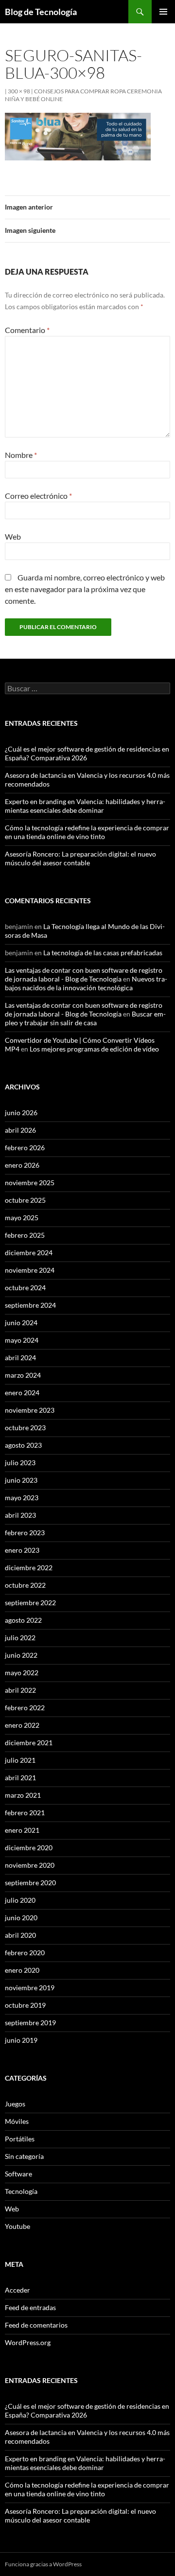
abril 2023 (20, 1515)
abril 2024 (20, 1358)
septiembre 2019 (30, 2023)
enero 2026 (22, 1165)
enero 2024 (22, 1393)
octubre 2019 (25, 2005)
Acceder (17, 2290)
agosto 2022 (23, 1620)
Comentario (27, 330)
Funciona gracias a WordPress (43, 2564)
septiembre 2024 (30, 1305)
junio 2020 (21, 1918)
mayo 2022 (22, 1673)
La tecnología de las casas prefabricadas (103, 953)
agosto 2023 (23, 1445)
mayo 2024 (22, 1340)
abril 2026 (20, 1130)
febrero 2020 (25, 1953)
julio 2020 (20, 1900)
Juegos (15, 2104)
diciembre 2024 (29, 1253)
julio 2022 (20, 1638)
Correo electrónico (38, 496)
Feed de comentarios (36, 2325)
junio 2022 (21, 1655)
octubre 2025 (25, 1200)
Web (13, 536)
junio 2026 (21, 1113)
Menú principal (163, 12)
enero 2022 (22, 1725)
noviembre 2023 (30, 1410)
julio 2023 (20, 1463)
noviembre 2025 (30, 1183)
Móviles (17, 2121)
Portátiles (20, 2139)
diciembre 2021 (29, 1743)
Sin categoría (24, 2156)
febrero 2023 (25, 1533)
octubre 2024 (25, 1288)
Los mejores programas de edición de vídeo (94, 1049)
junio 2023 (21, 1480)
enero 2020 (22, 1970)
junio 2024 (21, 1323)
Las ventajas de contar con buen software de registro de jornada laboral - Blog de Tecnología (84, 974)
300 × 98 (19, 91)
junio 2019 (21, 2040)
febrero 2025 (25, 1235)
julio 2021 (20, 1760)
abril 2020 (20, 1935)
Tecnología (21, 2191)
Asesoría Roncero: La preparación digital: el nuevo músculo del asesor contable (80, 858)
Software (18, 2174)
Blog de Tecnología (41, 12)
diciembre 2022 (29, 1568)
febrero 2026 (25, 1148)
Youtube (17, 2226)
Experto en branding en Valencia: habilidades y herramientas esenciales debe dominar (85, 806)
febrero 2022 (25, 1708)
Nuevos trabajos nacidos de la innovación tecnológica (86, 983)
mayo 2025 (22, 1218)
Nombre (21, 455)
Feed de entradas (30, 2307)
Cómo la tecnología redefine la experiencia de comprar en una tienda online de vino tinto (87, 832)
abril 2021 (20, 1778)
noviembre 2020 (30, 1865)
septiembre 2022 (30, 1603)
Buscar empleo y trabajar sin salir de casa (85, 1018)
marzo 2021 (23, 1795)
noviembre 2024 (30, 1270)
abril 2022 (20, 1690)
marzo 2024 (23, 1375)
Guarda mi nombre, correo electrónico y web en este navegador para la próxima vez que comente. (85, 589)
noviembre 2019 (30, 1988)
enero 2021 (22, 1830)
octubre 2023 (25, 1428)
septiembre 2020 (30, 1883)
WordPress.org (28, 2342)
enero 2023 (22, 1550)
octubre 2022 (25, 1585)
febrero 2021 (25, 1813)
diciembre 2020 (29, 1848)
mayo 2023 (22, 1498)
